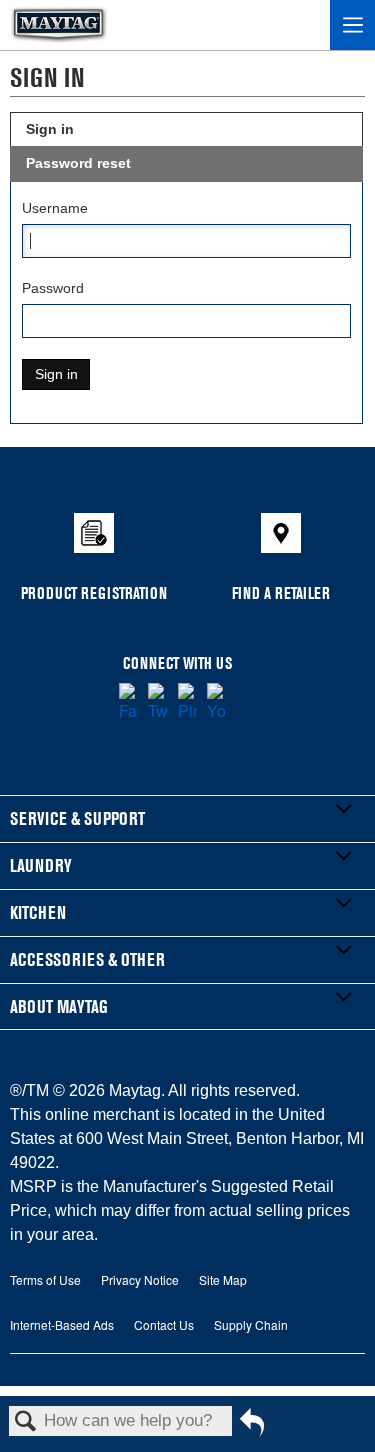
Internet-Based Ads (62, 1324)
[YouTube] (216, 703)
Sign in (50, 129)
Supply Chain (251, 1324)
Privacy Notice (140, 1279)
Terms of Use (45, 1279)
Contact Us (164, 1324)
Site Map (223, 1279)
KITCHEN (38, 912)
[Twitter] (157, 703)
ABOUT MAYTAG (59, 1006)
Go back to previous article (252, 1429)
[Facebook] (128, 703)
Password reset (78, 163)
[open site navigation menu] (352, 25)
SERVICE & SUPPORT (77, 818)
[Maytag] (59, 25)
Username (55, 208)
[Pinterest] (187, 703)
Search (26, 1422)
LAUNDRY (41, 865)
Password (53, 288)
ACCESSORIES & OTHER (87, 959)
